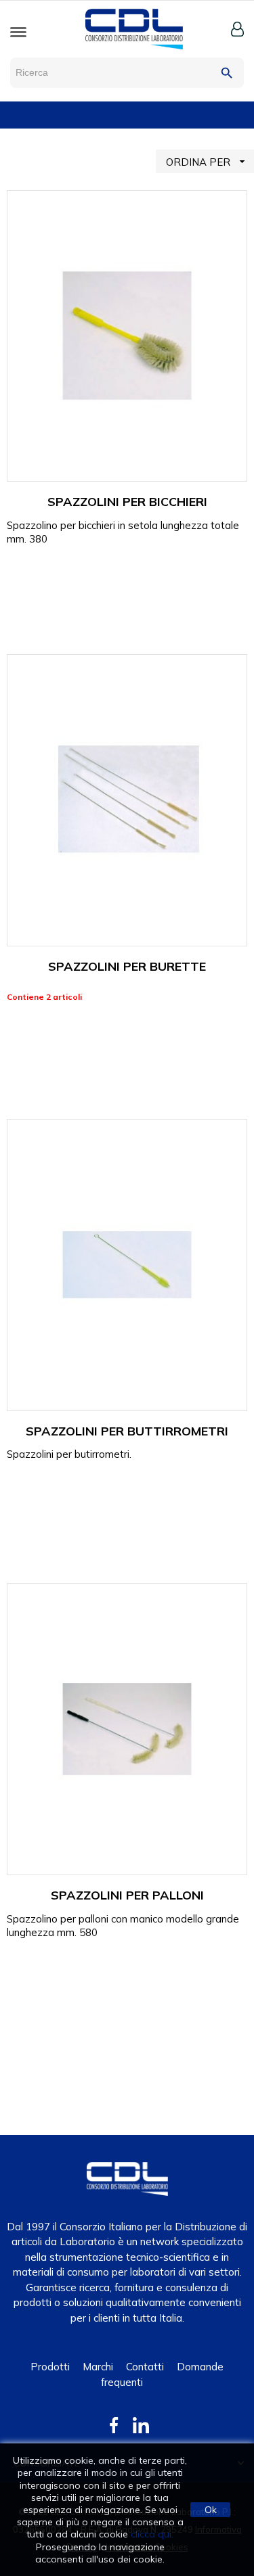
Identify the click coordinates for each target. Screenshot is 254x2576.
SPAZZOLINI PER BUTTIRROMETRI (127, 1431)
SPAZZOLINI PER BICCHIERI (127, 502)
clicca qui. (152, 2534)
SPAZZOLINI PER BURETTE (127, 966)
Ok (211, 2510)
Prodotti (50, 2367)
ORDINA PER (207, 162)
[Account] (237, 29)
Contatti (145, 2367)
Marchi (98, 2367)
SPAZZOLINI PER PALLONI (127, 1895)
